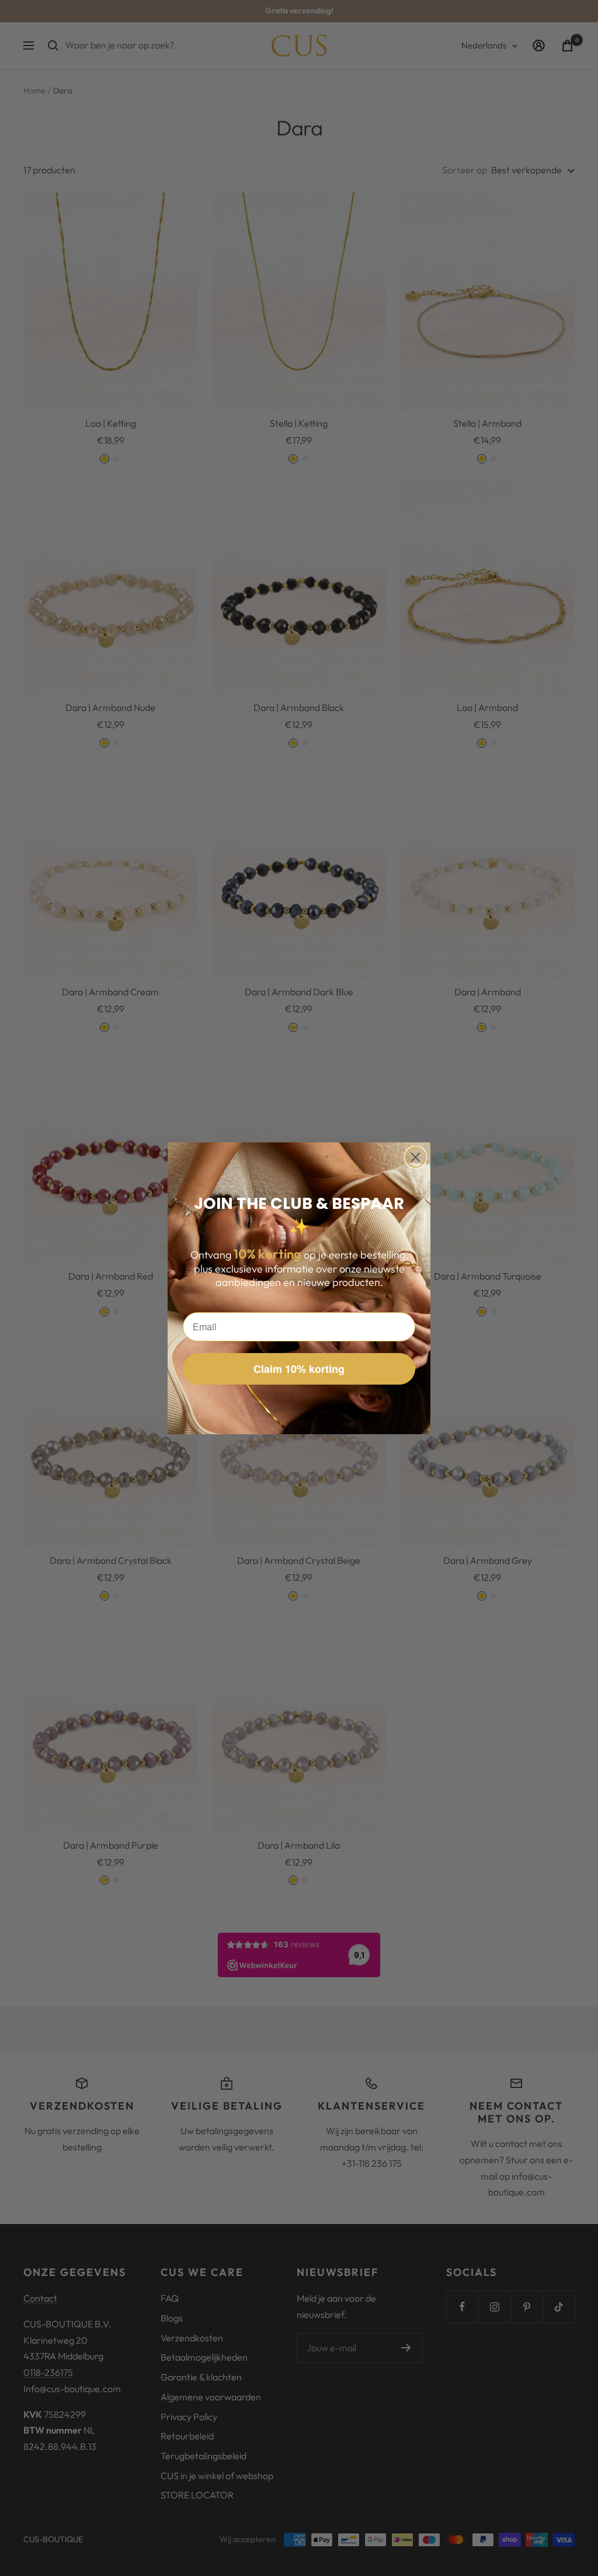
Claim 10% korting (299, 1369)
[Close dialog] (416, 1157)
